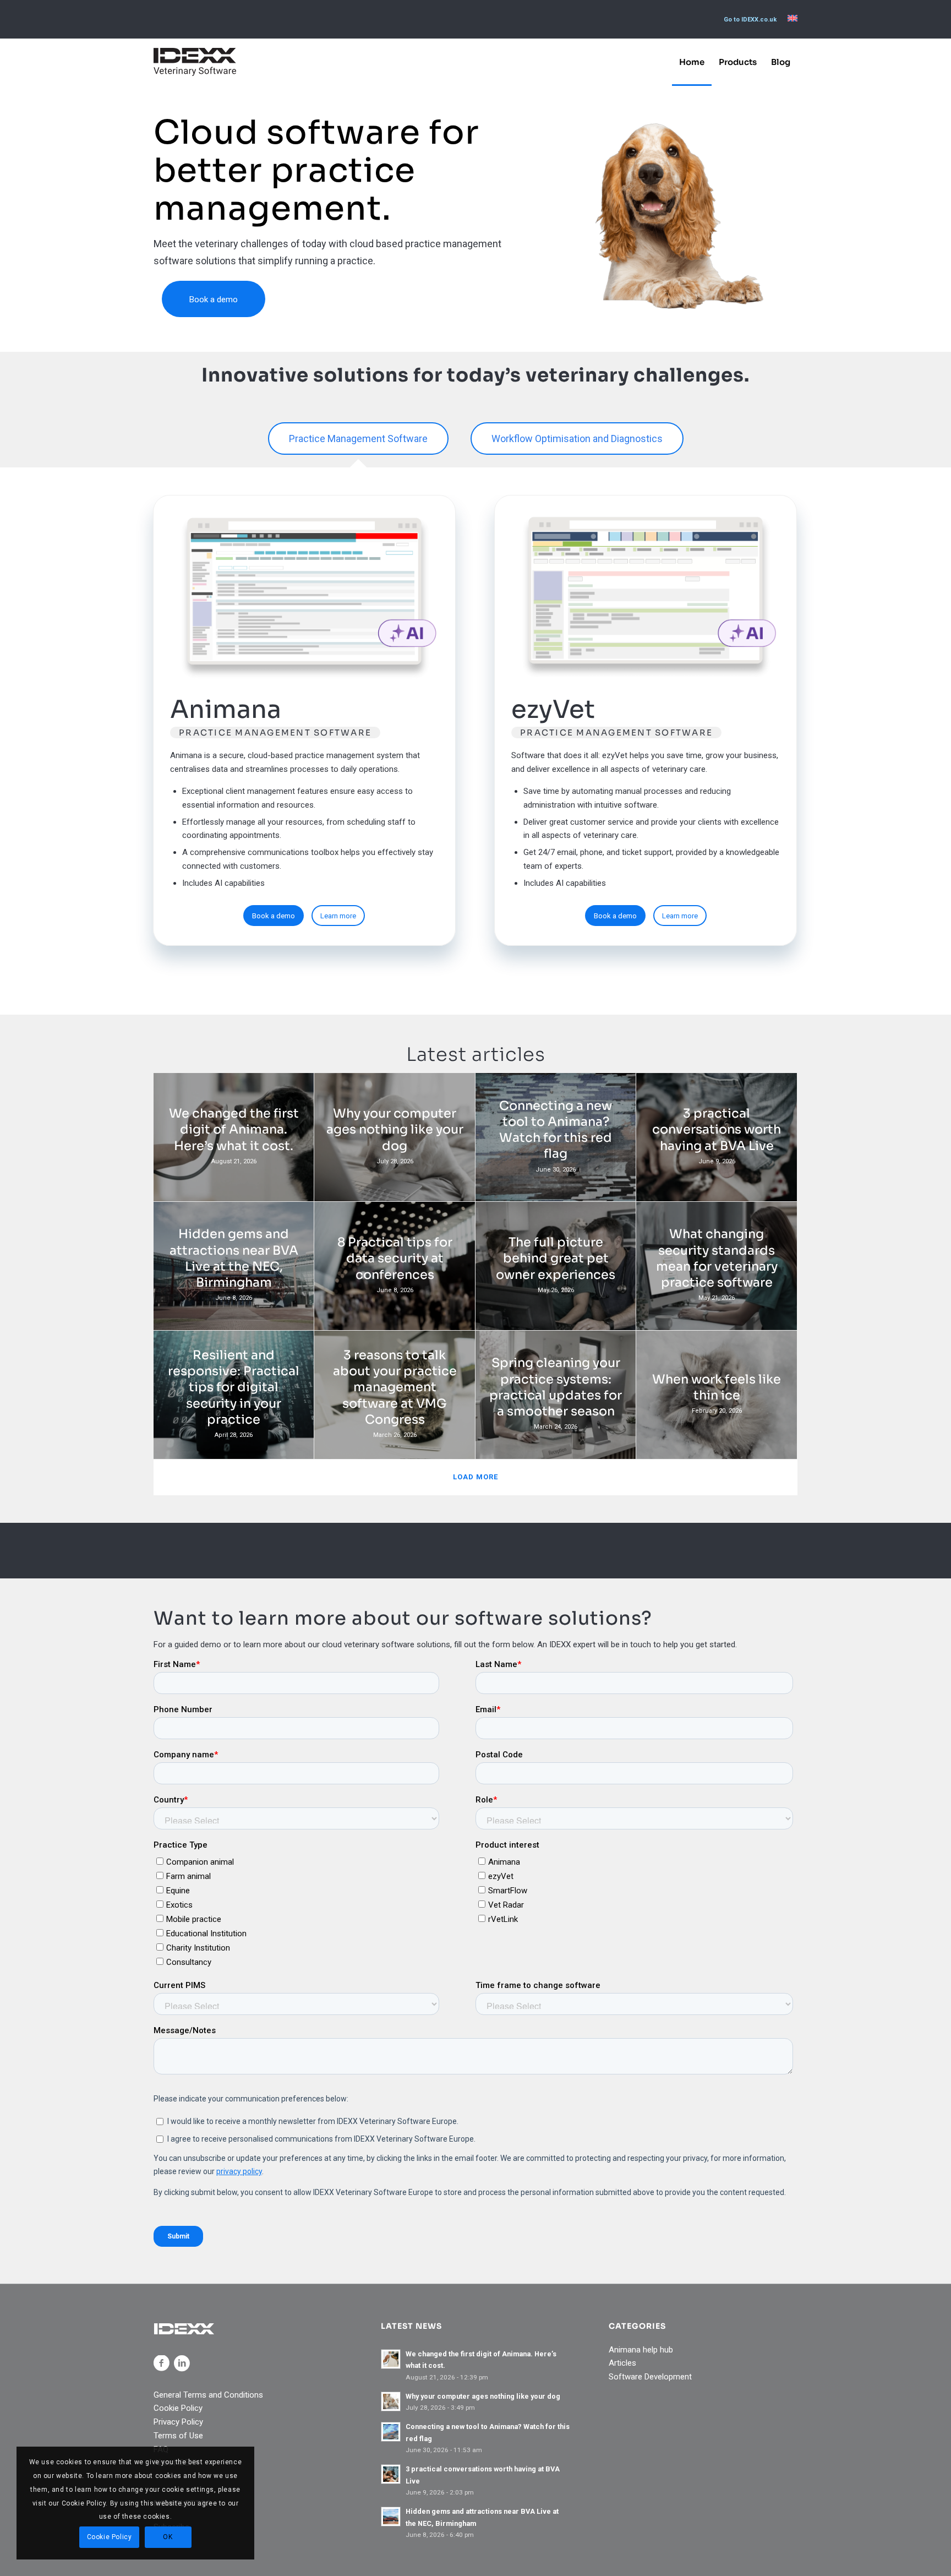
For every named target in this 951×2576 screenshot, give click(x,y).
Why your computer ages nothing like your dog (483, 2396)
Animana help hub (641, 2350)
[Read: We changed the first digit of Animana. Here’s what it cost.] (391, 2359)
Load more (475, 1477)
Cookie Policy (178, 2408)
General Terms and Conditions (208, 2395)
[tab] (358, 440)
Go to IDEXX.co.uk (750, 20)
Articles (622, 2363)
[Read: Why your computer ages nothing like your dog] (391, 2401)
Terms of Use (178, 2436)
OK (168, 2537)
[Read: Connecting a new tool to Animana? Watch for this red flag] (391, 2432)
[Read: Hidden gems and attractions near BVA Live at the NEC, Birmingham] (391, 2517)
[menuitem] (750, 20)
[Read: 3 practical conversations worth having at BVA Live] (391, 2474)
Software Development (650, 2377)
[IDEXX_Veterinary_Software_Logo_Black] (195, 62)
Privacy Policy (178, 2422)
